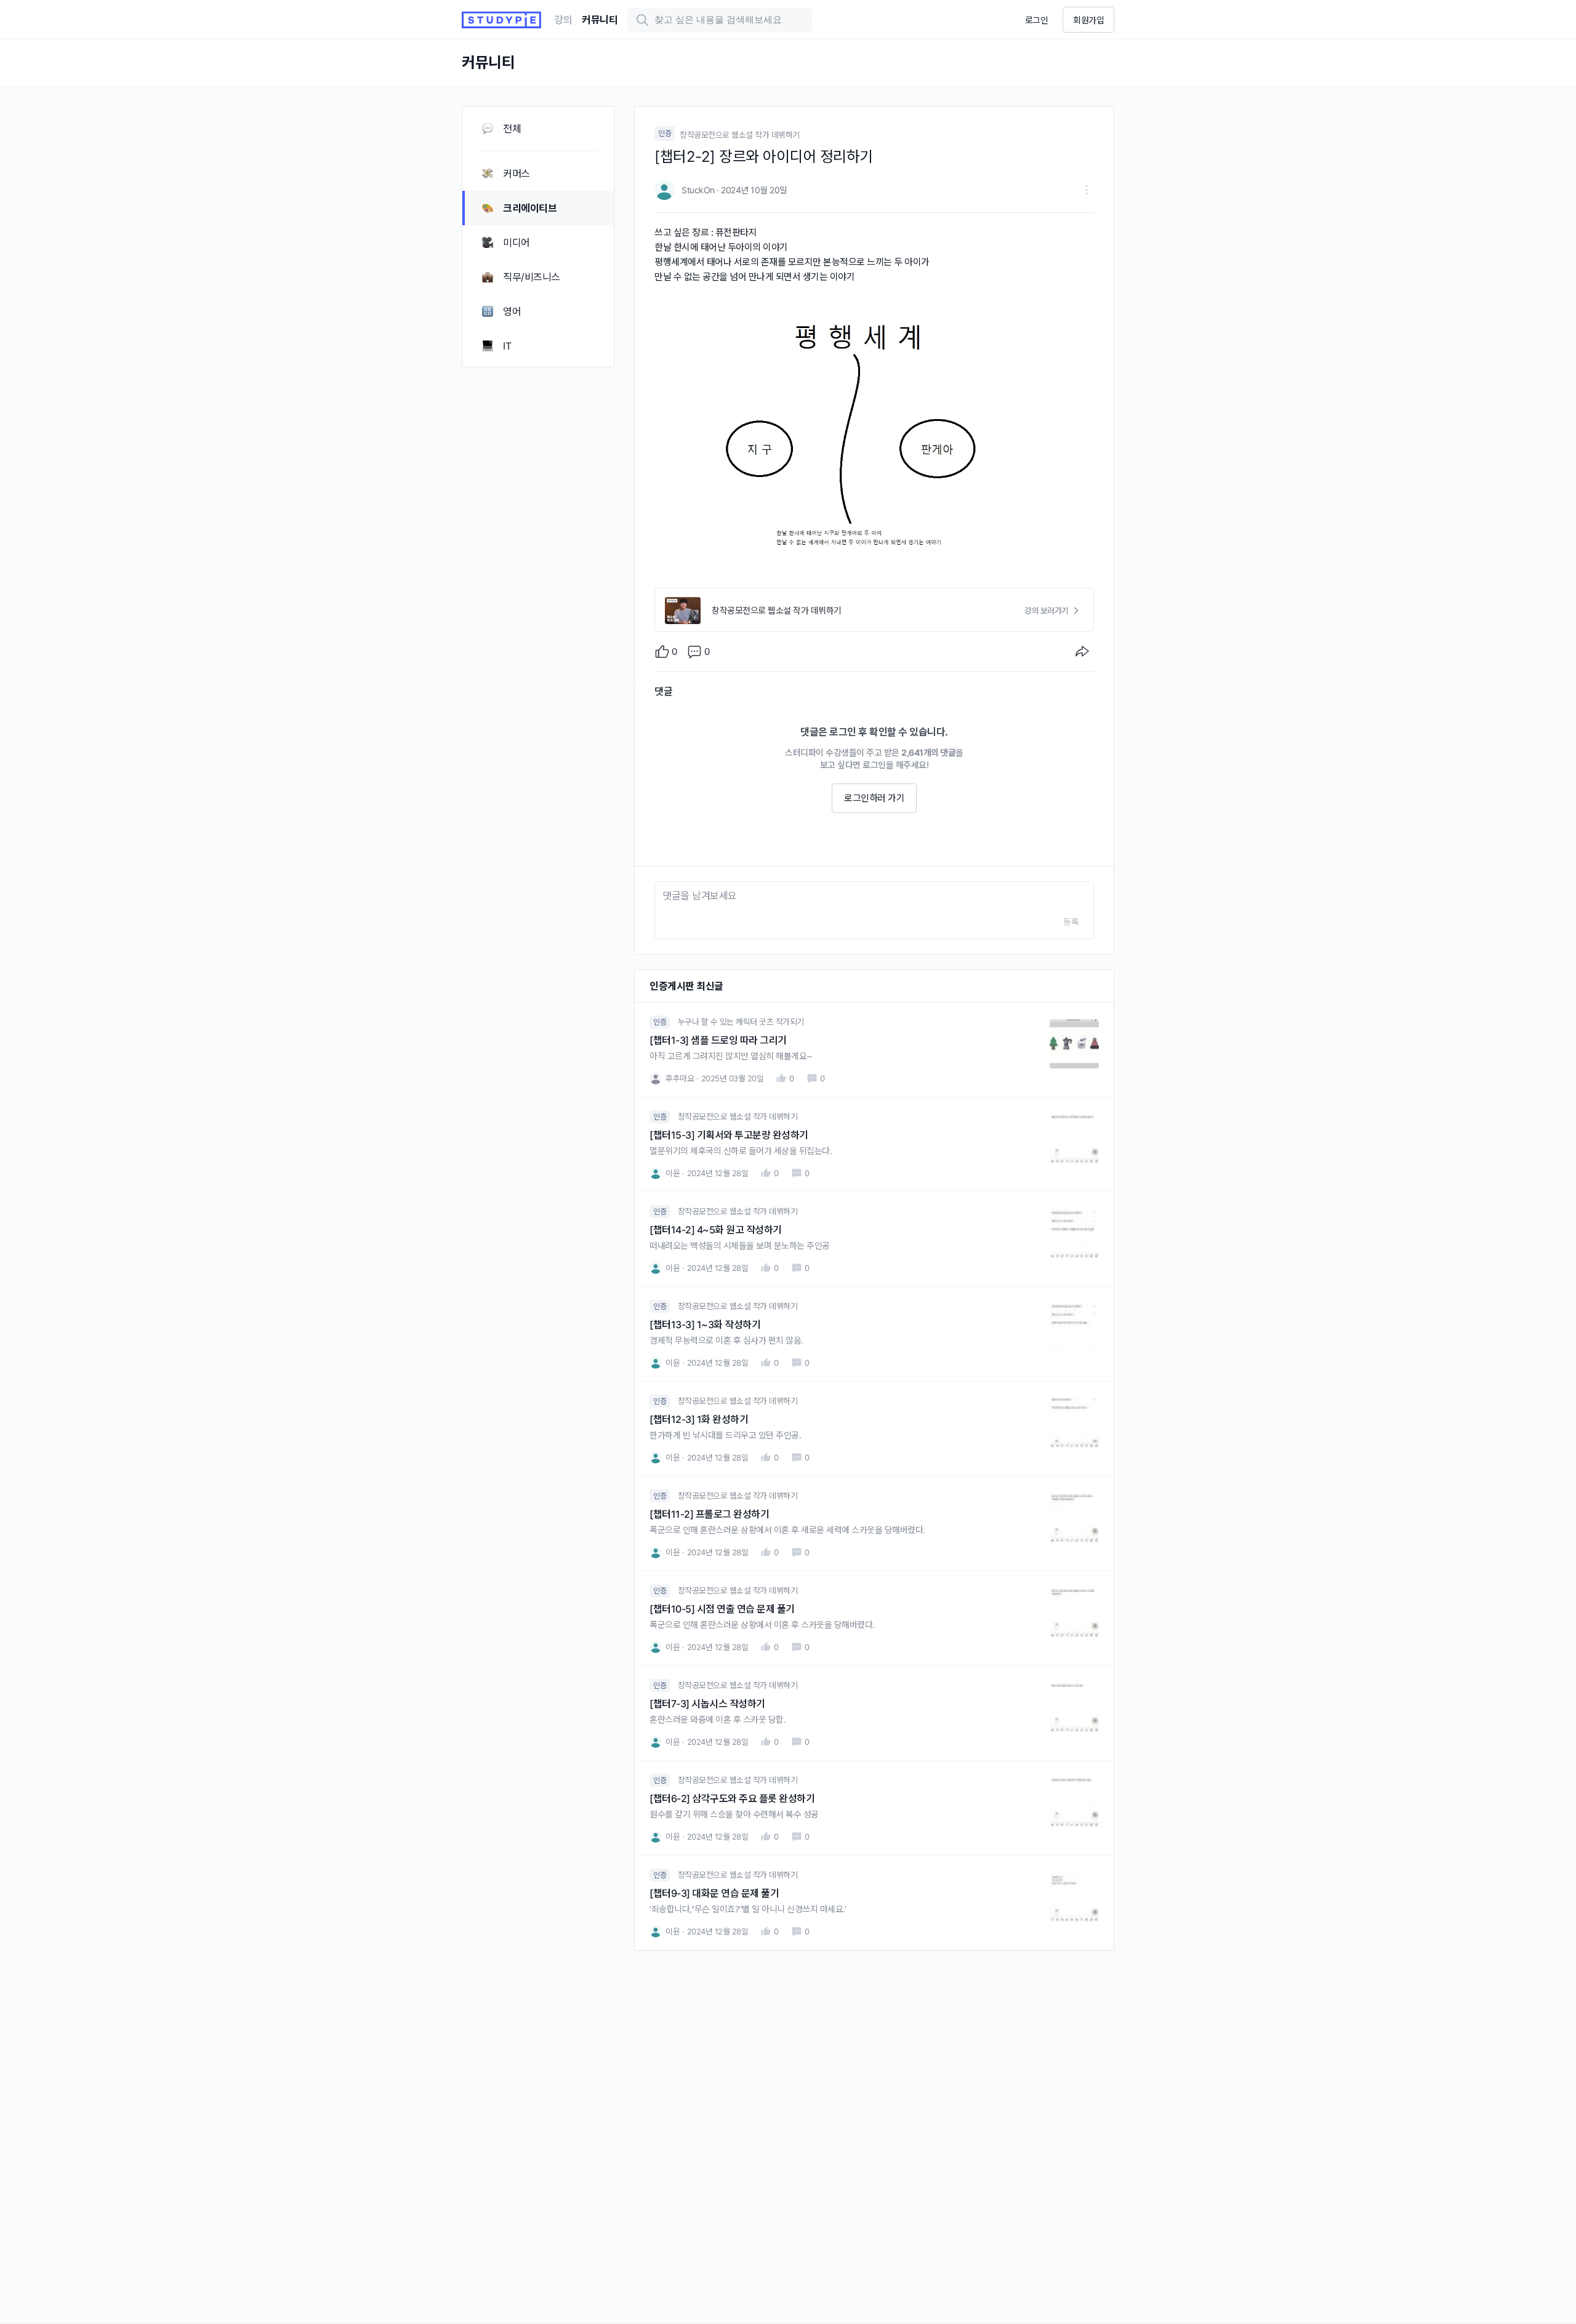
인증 (665, 133)
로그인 (1037, 20)
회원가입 (1088, 20)
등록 (1071, 922)
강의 (563, 20)
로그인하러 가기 (874, 798)
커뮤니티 (600, 20)
